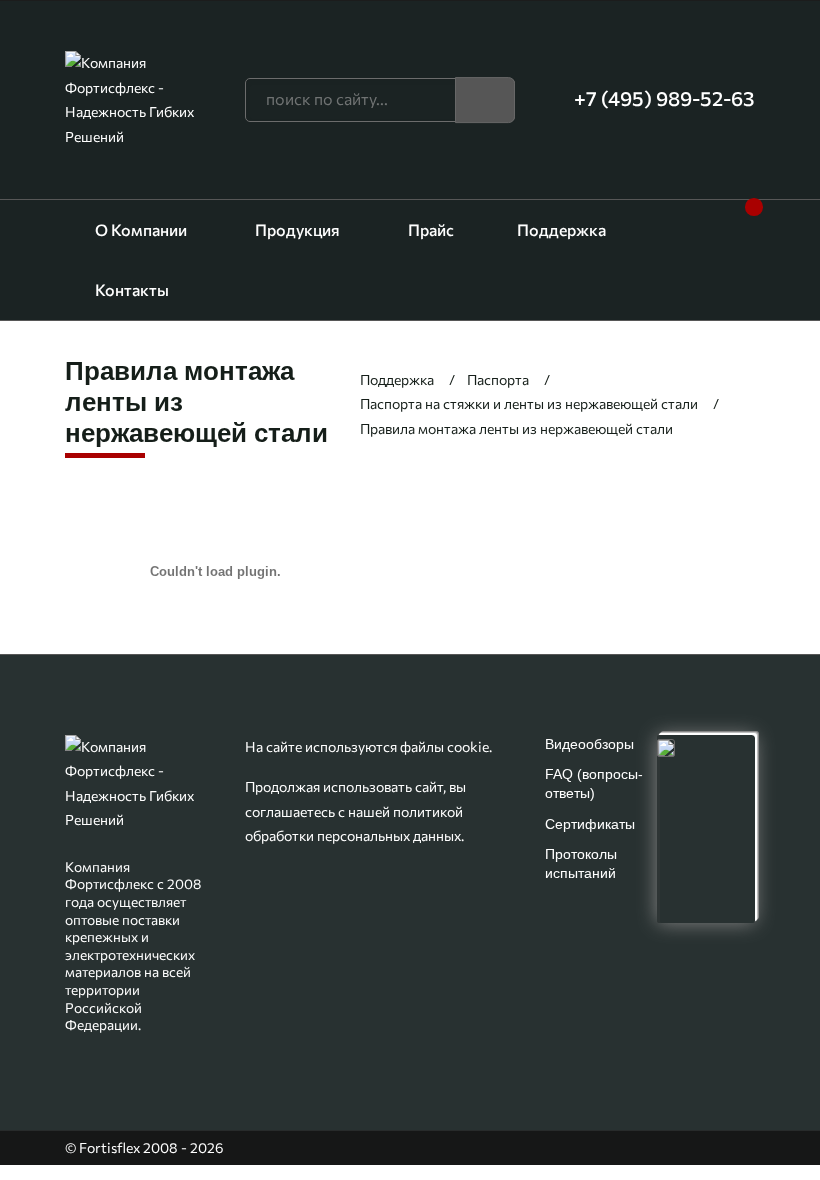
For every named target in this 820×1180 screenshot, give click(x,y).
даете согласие (638, 1059)
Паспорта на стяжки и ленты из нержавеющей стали (529, 403)
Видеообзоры (589, 744)
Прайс (431, 229)
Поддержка (561, 229)
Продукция (297, 229)
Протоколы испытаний (581, 863)
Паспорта (498, 379)
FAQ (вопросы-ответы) (594, 783)
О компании (141, 229)
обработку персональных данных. (410, 1084)
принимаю (410, 1130)
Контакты (132, 289)
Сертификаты (590, 824)
